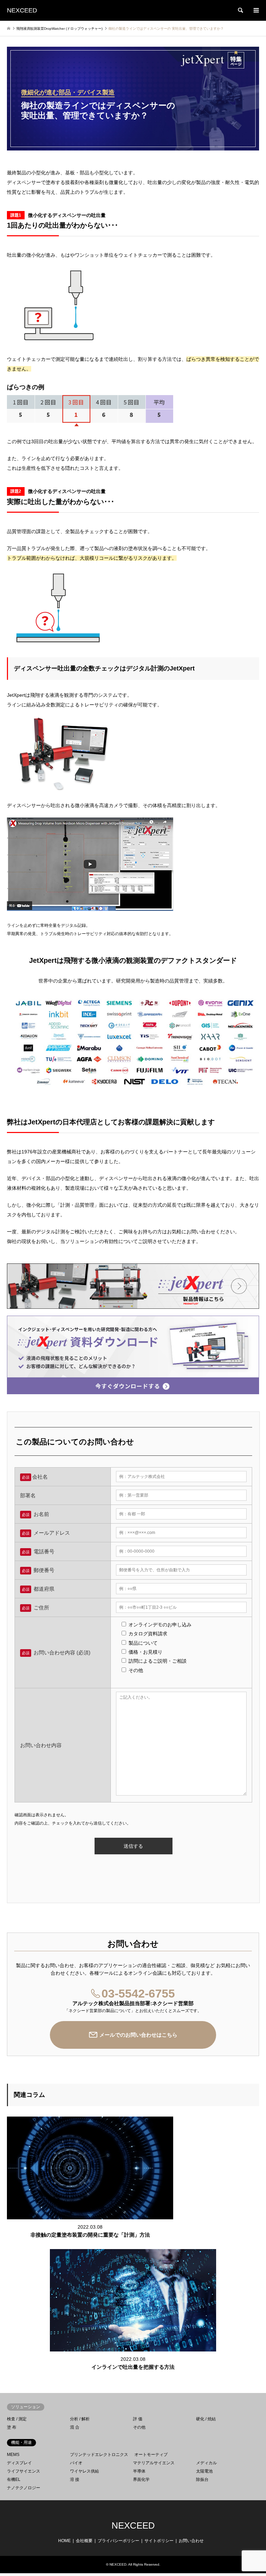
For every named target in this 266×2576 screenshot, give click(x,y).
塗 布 (12, 2427)
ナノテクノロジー (24, 2488)
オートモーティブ (151, 2455)
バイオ (76, 2463)
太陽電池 (204, 2471)
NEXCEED (133, 2525)
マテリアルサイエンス (154, 2463)
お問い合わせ (191, 2541)
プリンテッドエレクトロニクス (99, 2455)
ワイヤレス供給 (85, 2471)
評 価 (138, 2419)
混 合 (75, 2427)
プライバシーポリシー (118, 2541)
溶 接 (75, 2479)
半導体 (139, 2471)
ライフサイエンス (24, 2471)
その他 (139, 2427)
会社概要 (84, 2541)
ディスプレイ (19, 2463)
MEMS (13, 2455)
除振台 (202, 2479)
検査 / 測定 (17, 2419)
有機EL (14, 2479)
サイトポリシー (159, 2541)
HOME (64, 2541)
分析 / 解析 (80, 2419)
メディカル (206, 2463)
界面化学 (141, 2479)
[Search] (240, 10)
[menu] (256, 10)
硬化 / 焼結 (206, 2419)
